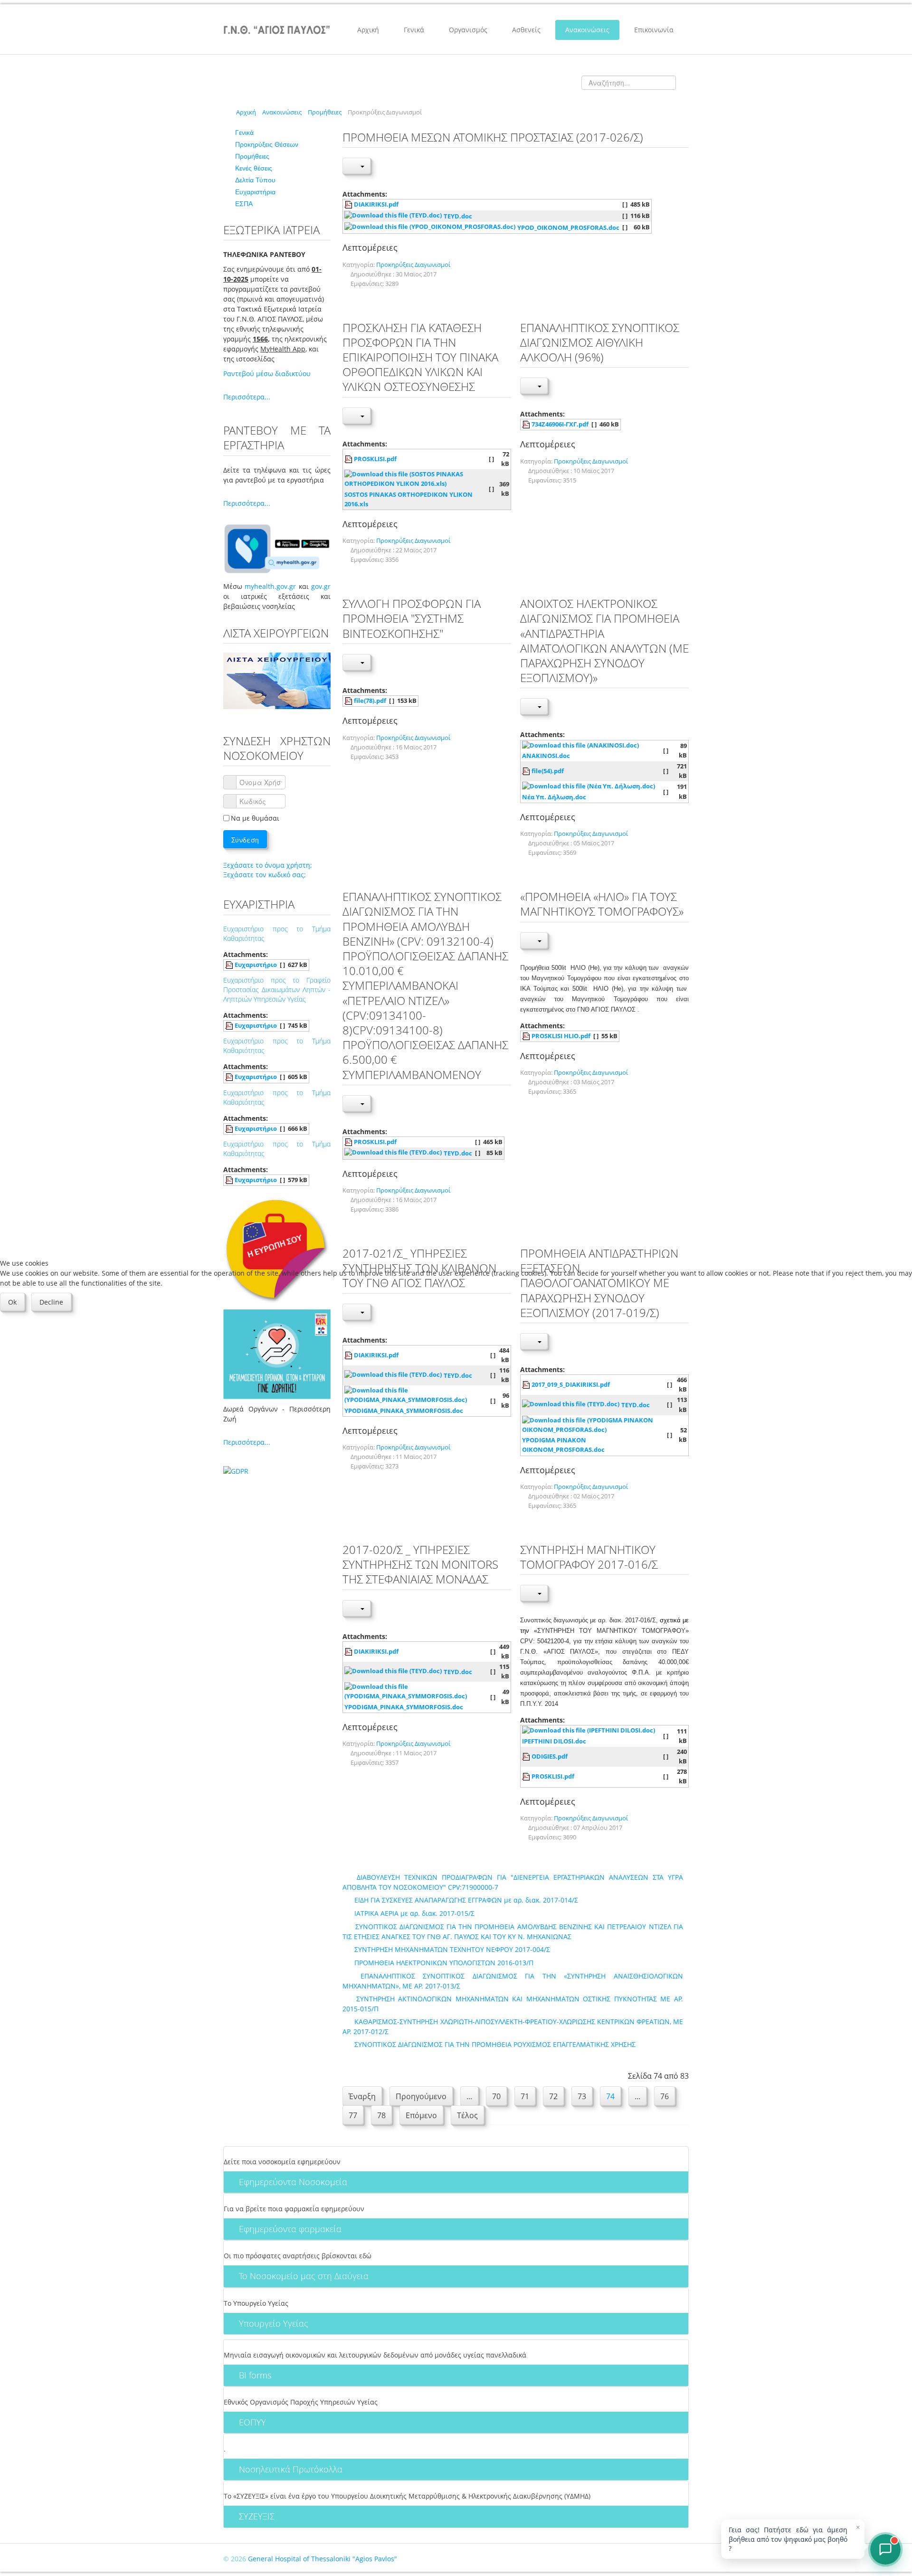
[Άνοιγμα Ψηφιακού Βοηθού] (885, 2549)
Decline (51, 1302)
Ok (12, 1302)
